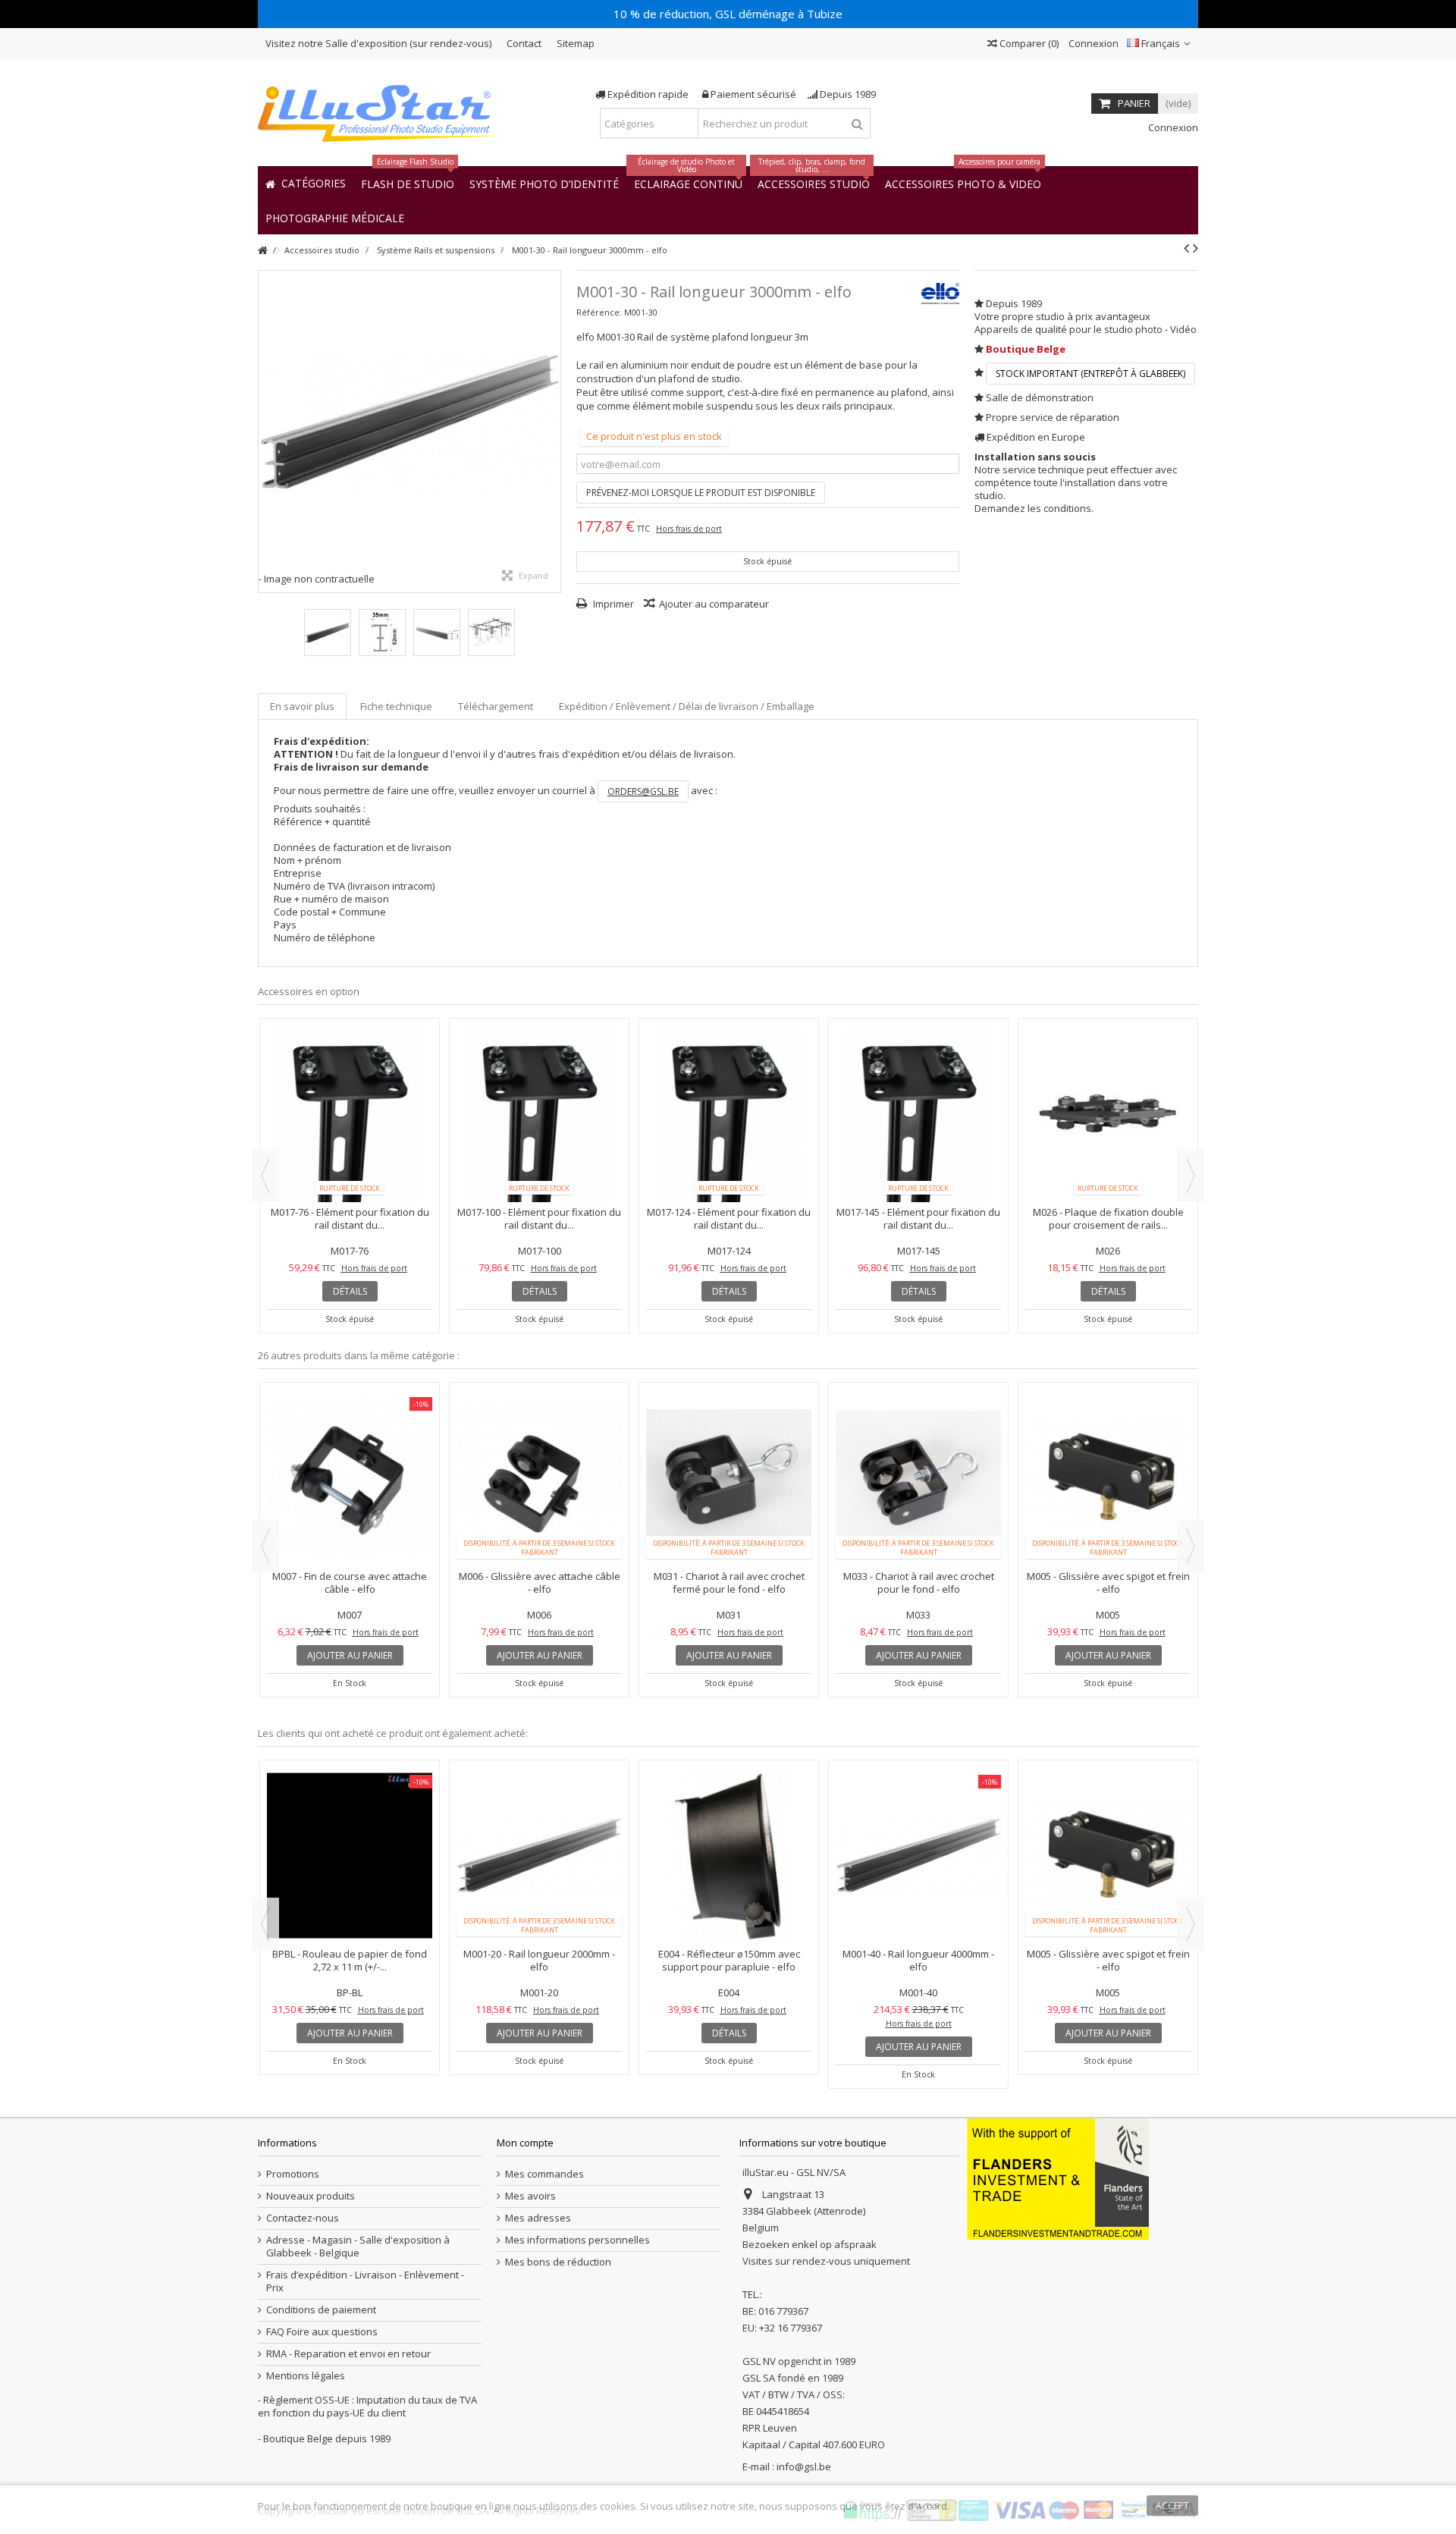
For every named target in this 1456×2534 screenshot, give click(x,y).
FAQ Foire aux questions (322, 2332)
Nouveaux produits (311, 2196)
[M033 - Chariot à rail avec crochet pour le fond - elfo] (918, 1478)
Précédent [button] (266, 432)
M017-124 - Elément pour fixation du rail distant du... (729, 1218)
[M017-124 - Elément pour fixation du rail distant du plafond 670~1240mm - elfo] (729, 1114)
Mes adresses (538, 2218)
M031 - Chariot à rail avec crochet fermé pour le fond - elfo (729, 1583)
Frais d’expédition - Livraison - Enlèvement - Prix (365, 2281)
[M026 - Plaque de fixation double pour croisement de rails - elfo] (1108, 1114)
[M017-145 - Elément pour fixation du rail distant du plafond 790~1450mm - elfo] (918, 1114)
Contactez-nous (303, 2218)
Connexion (1092, 43)
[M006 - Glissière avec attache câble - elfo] (539, 1478)
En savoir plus (302, 706)
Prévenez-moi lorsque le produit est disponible (701, 493)
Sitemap (576, 43)
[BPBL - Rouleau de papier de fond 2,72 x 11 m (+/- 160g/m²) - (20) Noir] (350, 1856)
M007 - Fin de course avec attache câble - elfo (350, 1583)
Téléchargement (496, 706)
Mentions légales (306, 2376)
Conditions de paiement (321, 2310)
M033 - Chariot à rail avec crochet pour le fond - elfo (919, 1583)
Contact (524, 43)
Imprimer (612, 604)
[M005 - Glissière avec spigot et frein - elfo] (1108, 1478)
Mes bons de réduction (558, 2262)
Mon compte (525, 2143)
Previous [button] (265, 1176)
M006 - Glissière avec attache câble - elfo (540, 1583)
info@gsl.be (804, 2466)
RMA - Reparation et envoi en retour (348, 2354)
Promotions (293, 2174)
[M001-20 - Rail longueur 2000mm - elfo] (539, 1856)
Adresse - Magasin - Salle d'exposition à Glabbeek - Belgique (358, 2247)
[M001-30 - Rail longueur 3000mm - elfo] (409, 422)
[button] (335, 217)
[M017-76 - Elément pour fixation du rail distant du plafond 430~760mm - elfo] (350, 1114)
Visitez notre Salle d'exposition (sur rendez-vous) (378, 43)
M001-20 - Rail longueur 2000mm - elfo (539, 1960)
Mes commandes (544, 2174)
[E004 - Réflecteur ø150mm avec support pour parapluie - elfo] (729, 1856)
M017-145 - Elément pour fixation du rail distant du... (918, 1218)
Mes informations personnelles (577, 2240)
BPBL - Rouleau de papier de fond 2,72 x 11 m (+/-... (350, 1960)
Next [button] (1191, 1176)
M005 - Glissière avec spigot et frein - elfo (1108, 1583)
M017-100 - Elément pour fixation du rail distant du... (539, 1218)
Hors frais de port (689, 529)
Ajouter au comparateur (714, 604)
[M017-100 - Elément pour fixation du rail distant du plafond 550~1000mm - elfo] (539, 1114)
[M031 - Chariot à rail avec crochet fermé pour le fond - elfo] (729, 1478)
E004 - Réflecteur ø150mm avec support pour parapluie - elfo (729, 1960)
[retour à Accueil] (262, 251)
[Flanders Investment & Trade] (1058, 2178)
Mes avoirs (530, 2196)
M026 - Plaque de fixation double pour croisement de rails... (1108, 1218)
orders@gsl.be (643, 791)
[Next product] (1196, 248)
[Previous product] (1186, 248)
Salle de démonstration (1040, 397)
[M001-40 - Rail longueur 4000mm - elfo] (918, 1856)
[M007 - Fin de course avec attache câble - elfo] (350, 1478)
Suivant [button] (553, 432)
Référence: (599, 312)
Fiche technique (396, 706)
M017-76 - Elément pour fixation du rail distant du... (350, 1218)
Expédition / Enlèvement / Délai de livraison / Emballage (687, 706)
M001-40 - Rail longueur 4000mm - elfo (918, 1960)
